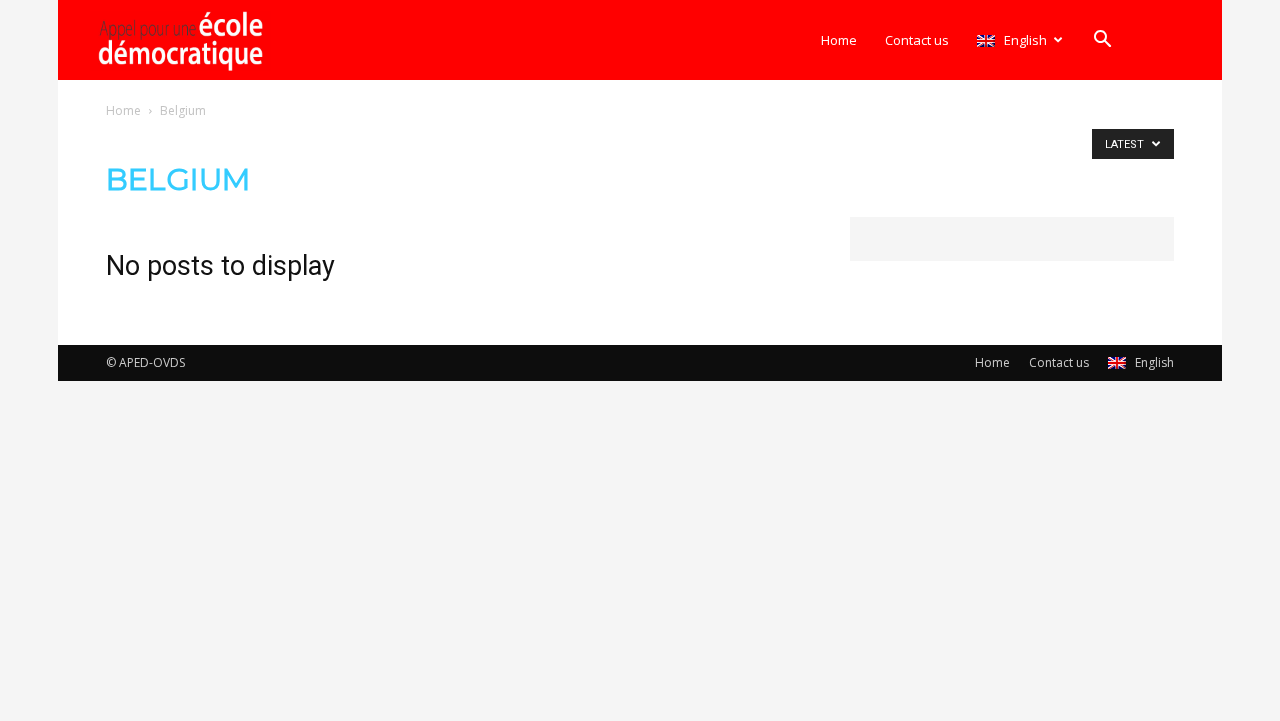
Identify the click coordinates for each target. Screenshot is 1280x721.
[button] (1102, 41)
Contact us (917, 40)
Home (839, 40)
